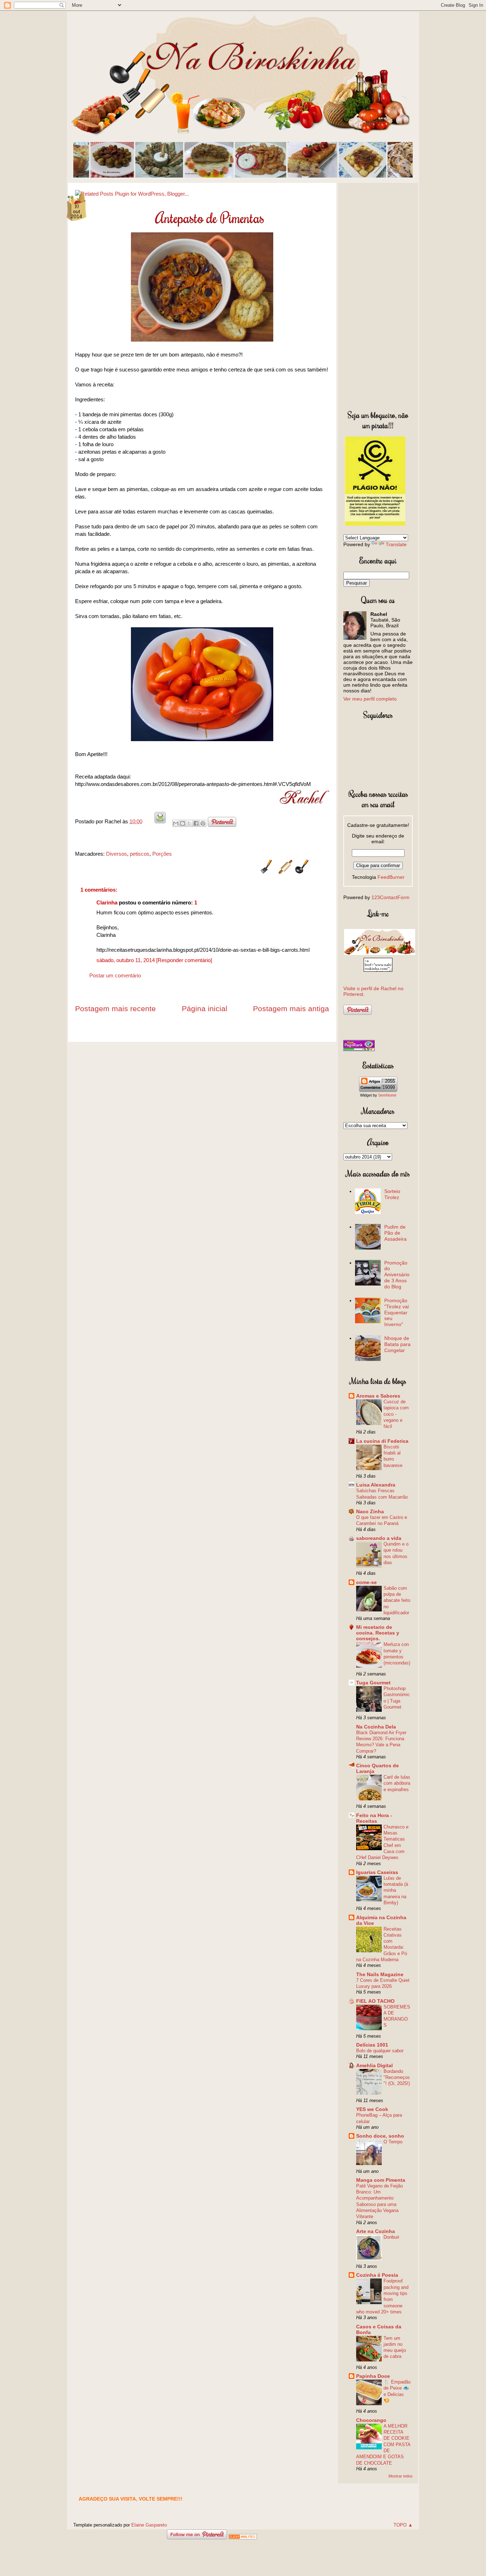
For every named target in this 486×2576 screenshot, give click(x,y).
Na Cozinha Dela (376, 1727)
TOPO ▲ (403, 2525)
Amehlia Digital (374, 2065)
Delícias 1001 (372, 2045)
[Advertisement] (378, 295)
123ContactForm (390, 897)
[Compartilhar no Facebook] (196, 823)
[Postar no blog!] (183, 823)
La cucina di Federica (382, 1441)
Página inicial (205, 1009)
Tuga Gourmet (373, 1683)
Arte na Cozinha (376, 2231)
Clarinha (107, 902)
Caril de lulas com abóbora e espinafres (397, 1783)
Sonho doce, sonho (380, 2136)
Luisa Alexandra (376, 1485)
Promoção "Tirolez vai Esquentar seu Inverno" (397, 1312)
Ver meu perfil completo (370, 699)
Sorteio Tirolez (392, 1194)
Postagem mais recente (115, 1009)
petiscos (140, 854)
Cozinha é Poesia (377, 2275)
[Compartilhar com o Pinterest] (203, 823)
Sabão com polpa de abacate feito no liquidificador (397, 1600)
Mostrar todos (401, 2476)
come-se (366, 1582)
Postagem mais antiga (291, 1009)
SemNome (387, 1095)
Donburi (391, 2237)
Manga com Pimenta (381, 2180)
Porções (162, 854)
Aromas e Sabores (378, 1396)
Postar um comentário (115, 975)
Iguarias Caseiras (377, 1872)
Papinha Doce (373, 2376)
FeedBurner (391, 877)
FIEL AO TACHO (375, 2001)
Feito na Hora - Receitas (374, 1818)
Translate (396, 544)
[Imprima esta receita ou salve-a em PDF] (160, 821)
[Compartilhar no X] (189, 823)
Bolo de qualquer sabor (380, 2051)
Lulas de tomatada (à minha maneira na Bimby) (396, 1890)
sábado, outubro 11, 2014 (126, 960)
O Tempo (393, 2142)
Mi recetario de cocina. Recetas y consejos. (378, 1633)
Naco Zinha (370, 1511)
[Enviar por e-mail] (176, 823)
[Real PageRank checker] (359, 1049)
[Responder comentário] (184, 960)
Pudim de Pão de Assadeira (395, 1233)
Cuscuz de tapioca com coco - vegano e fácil (396, 1414)
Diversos (117, 854)
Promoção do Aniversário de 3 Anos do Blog (397, 1275)
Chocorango (371, 2420)
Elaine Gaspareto (149, 2525)
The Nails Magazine (380, 1974)
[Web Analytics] (243, 2537)
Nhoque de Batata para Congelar (397, 1344)
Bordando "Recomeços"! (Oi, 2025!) (397, 2078)
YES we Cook (372, 2109)
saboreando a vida (379, 1538)
